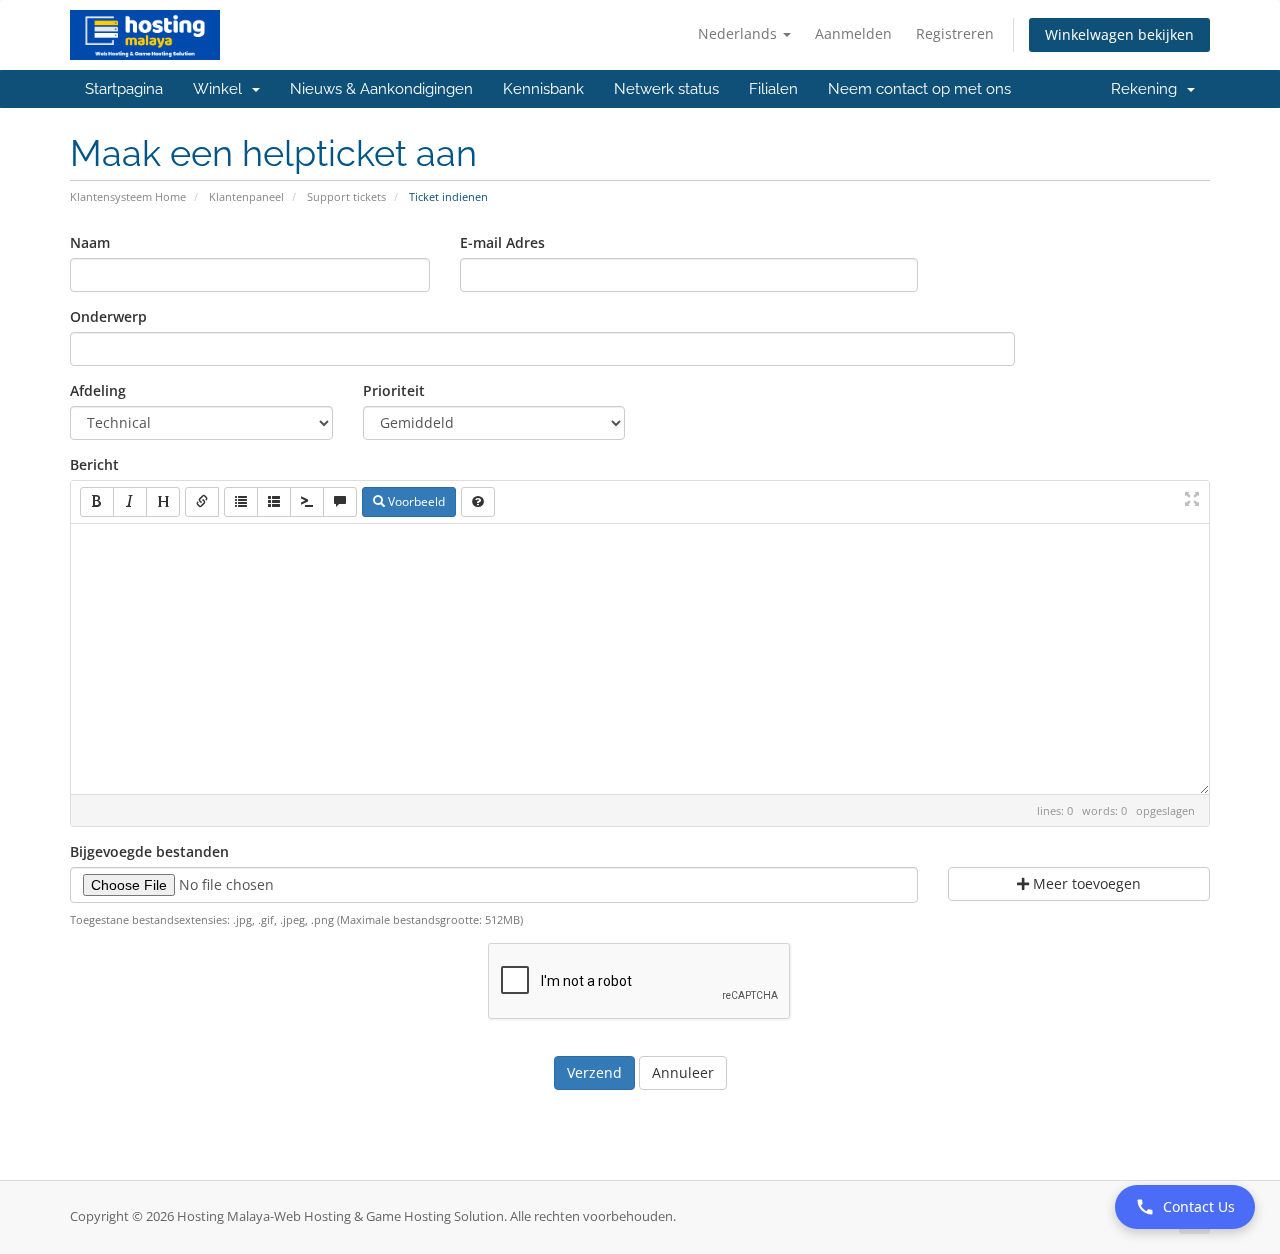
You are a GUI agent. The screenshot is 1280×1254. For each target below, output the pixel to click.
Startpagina (124, 89)
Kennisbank (543, 89)
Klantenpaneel (246, 196)
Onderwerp (108, 316)
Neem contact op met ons (919, 89)
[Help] (478, 502)
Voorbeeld (415, 501)
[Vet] (97, 502)
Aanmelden (853, 33)
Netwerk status (666, 89)
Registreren (955, 33)
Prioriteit (394, 390)
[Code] (307, 502)
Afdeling (98, 390)
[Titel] (163, 502)
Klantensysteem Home (128, 196)
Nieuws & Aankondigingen (381, 89)
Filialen (773, 89)
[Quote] (340, 502)
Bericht (94, 464)
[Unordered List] (241, 502)
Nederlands (739, 33)
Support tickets (346, 196)
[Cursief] (130, 502)
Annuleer (683, 1072)
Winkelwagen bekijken (1119, 34)
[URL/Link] (202, 502)
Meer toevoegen (1085, 883)
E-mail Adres (502, 242)
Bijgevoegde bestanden (149, 851)
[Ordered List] (274, 502)
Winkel (221, 89)
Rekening (1148, 89)
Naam (90, 242)
